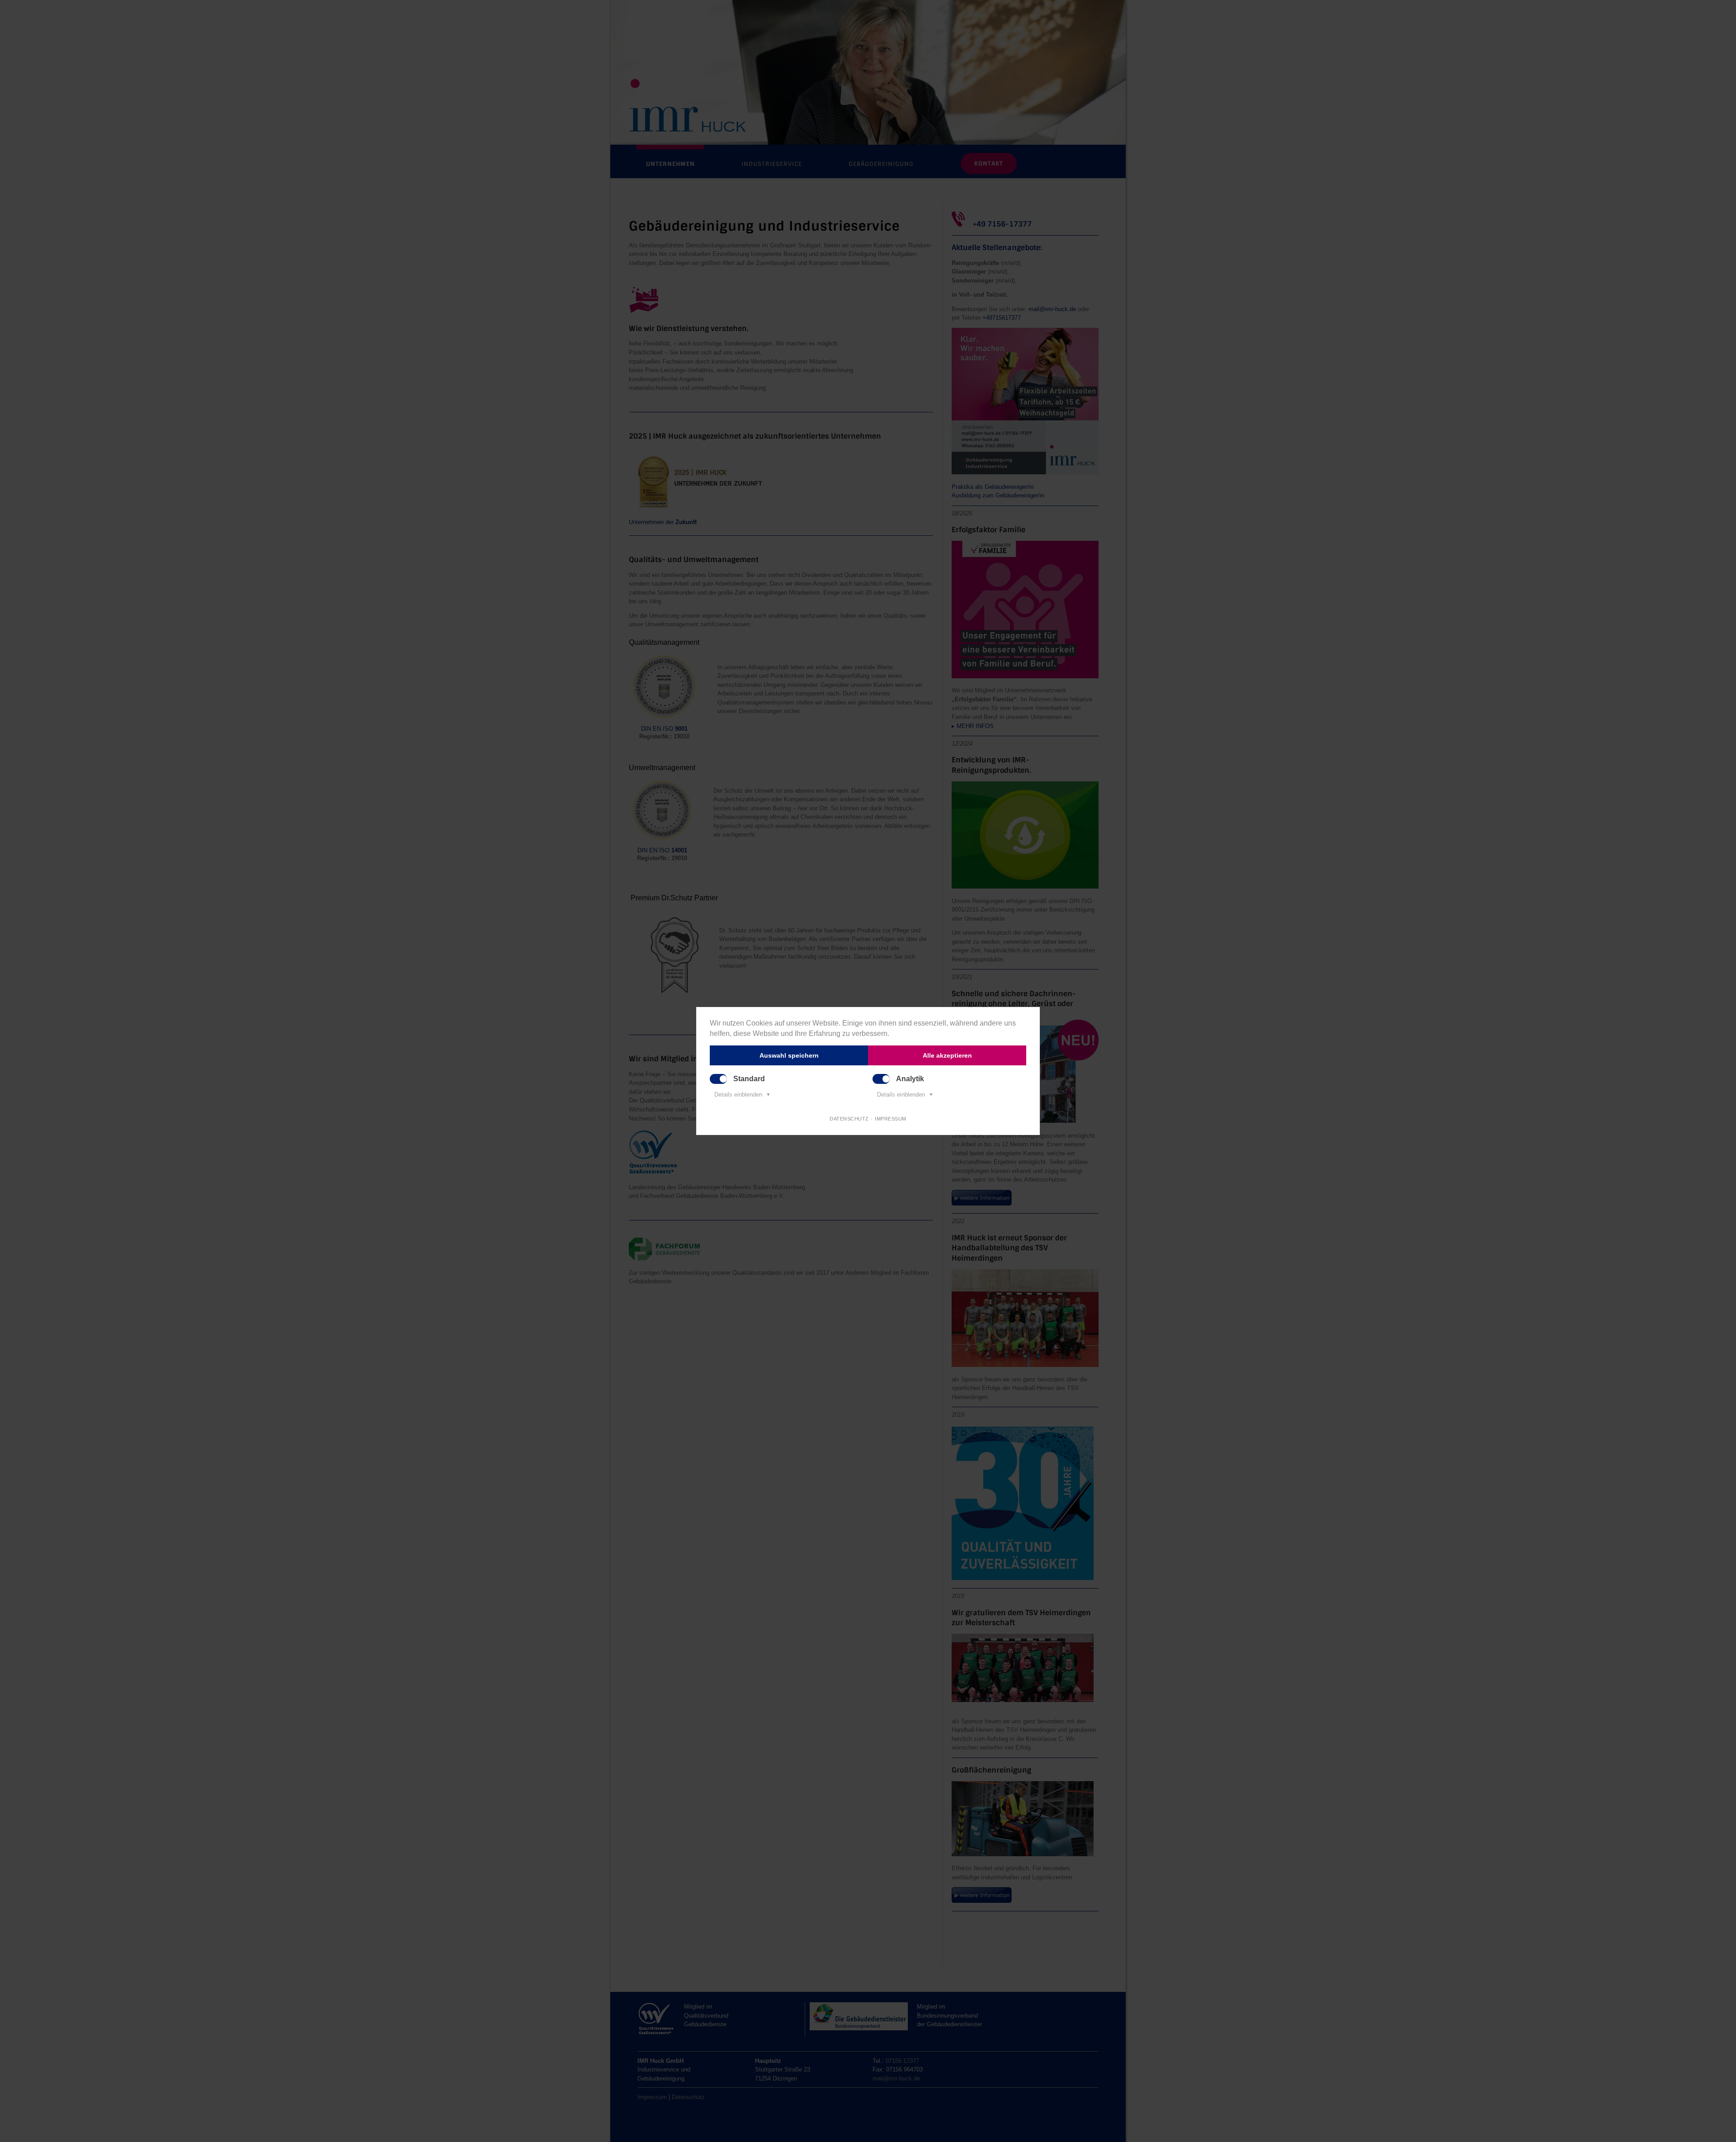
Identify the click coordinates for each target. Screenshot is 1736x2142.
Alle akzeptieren (947, 1055)
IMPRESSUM (891, 1119)
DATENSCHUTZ (849, 1119)
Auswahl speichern (789, 1055)
